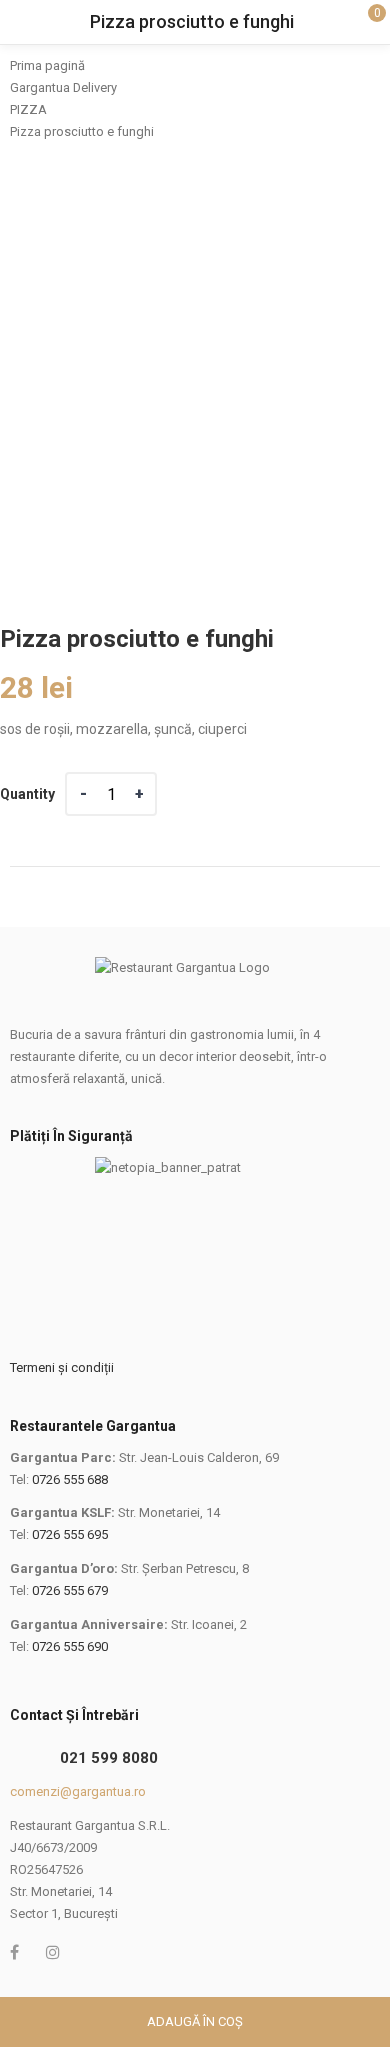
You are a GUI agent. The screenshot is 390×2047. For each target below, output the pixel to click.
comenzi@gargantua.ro (78, 1791)
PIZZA (28, 109)
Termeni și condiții (62, 1367)
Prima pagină (47, 65)
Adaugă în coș (195, 2021)
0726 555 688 (70, 1479)
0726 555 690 (70, 1646)
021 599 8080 (109, 1758)
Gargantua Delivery (63, 87)
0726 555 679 (70, 1590)
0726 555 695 (70, 1534)
